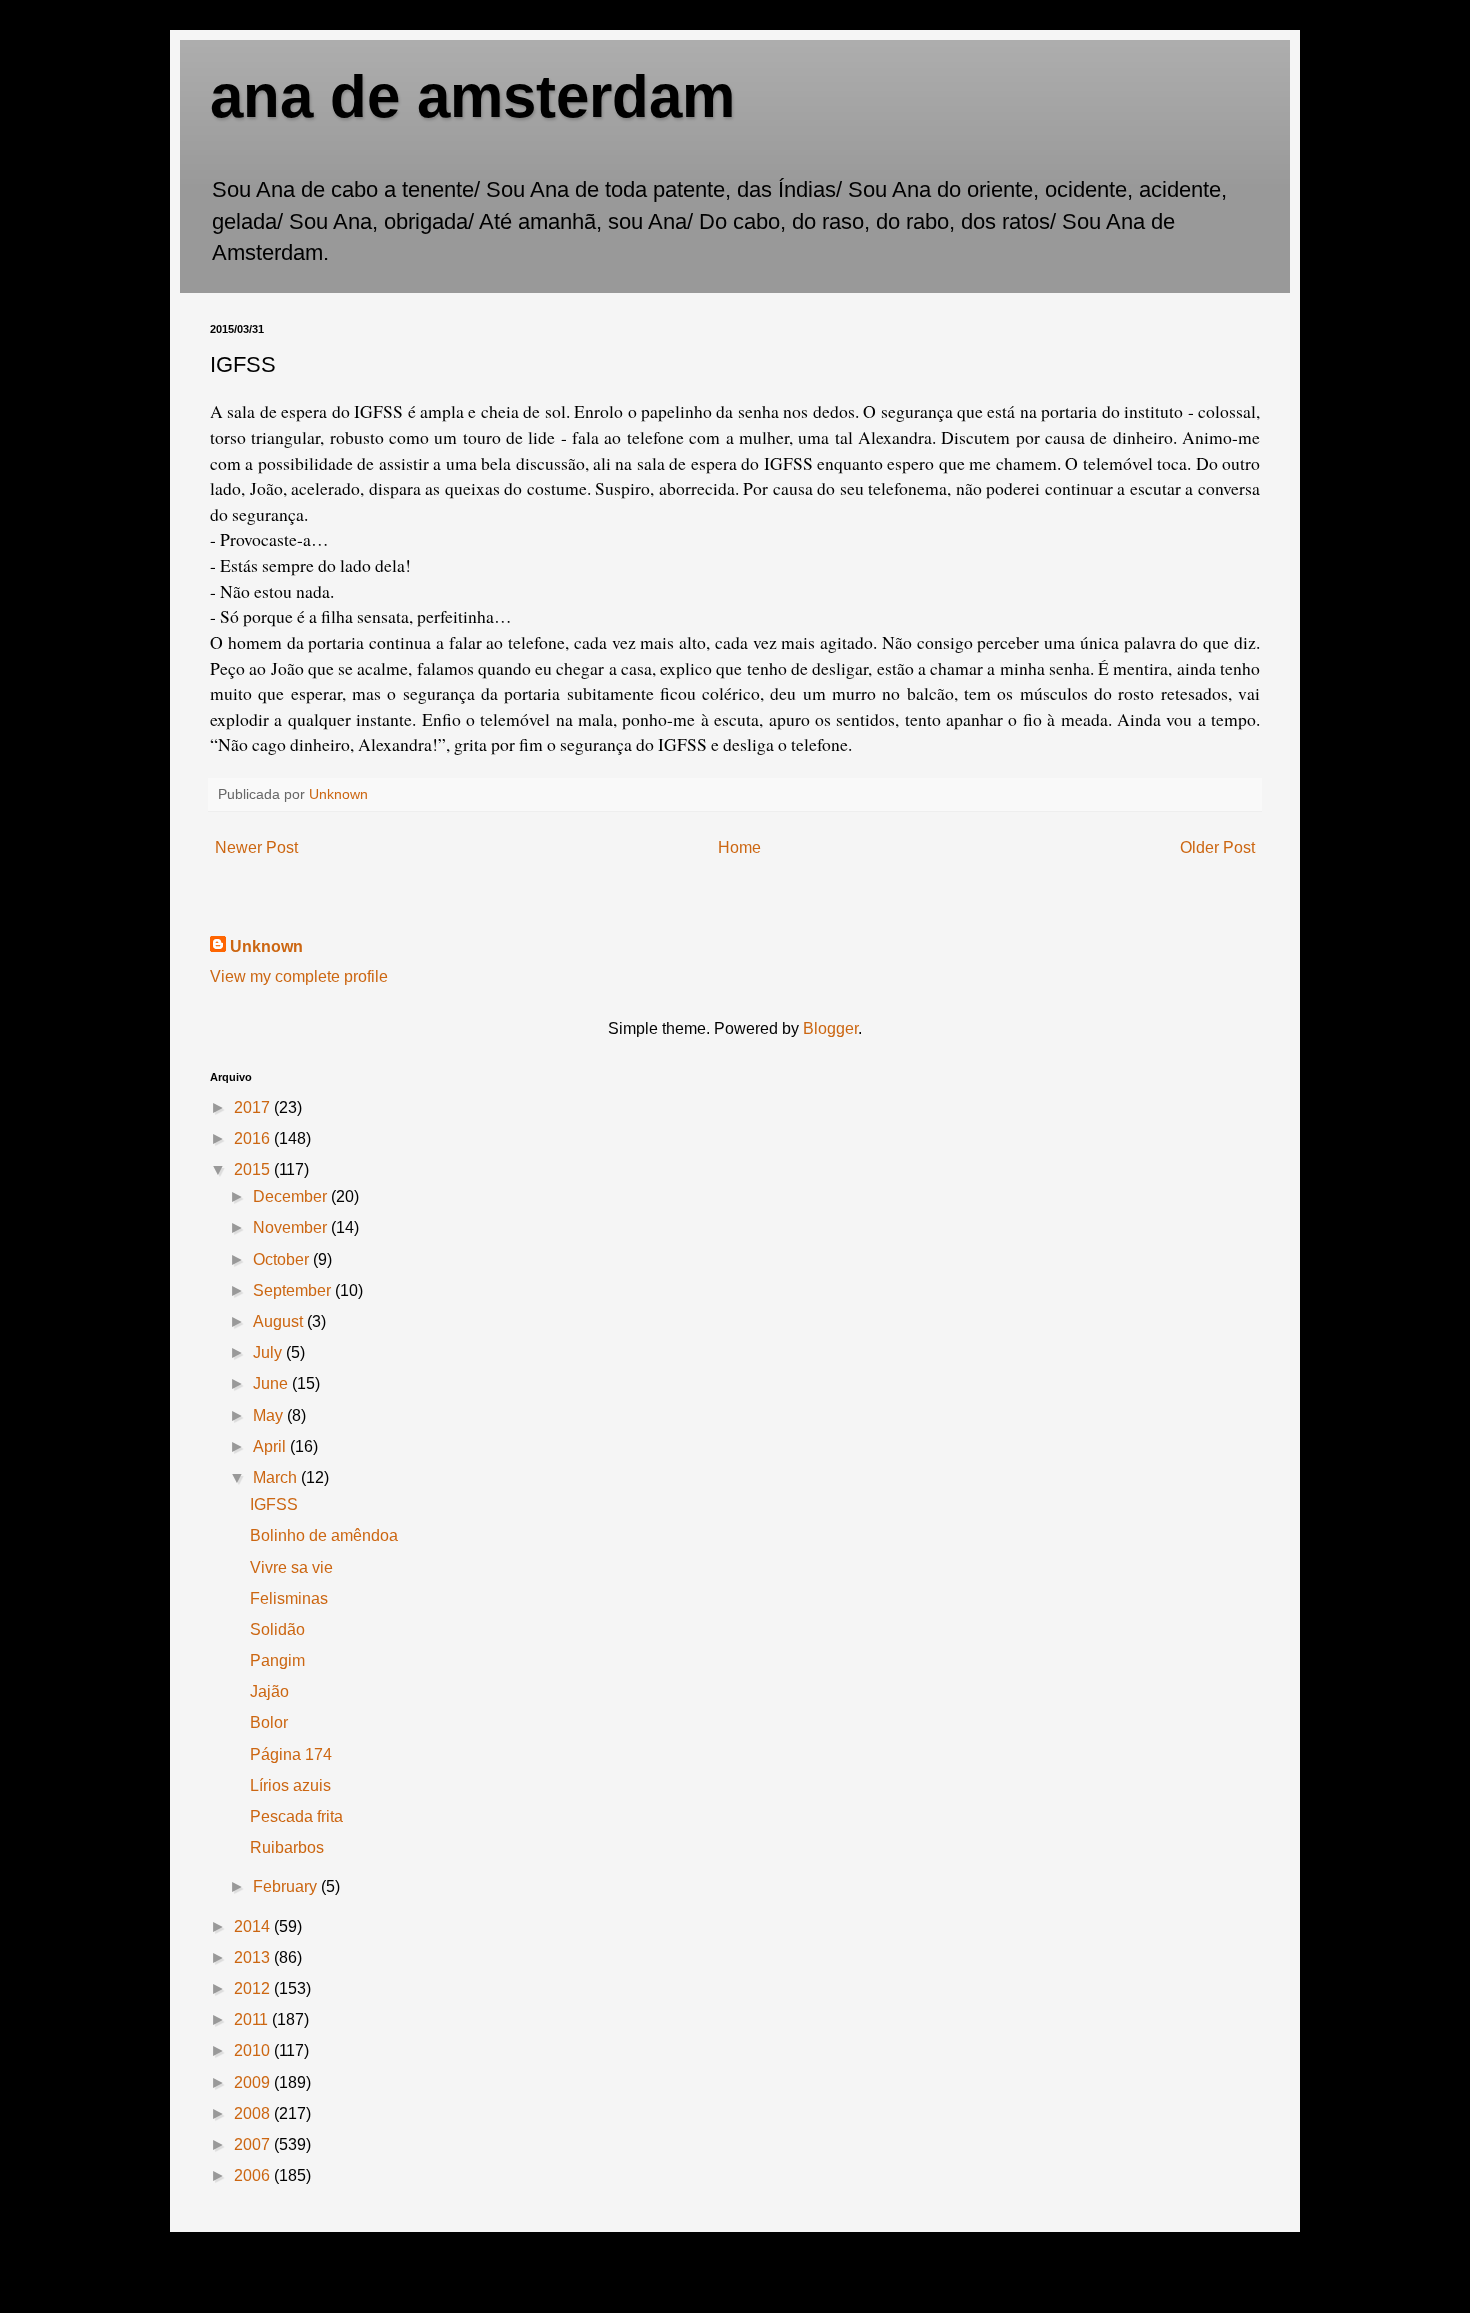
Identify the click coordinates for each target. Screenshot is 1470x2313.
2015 (254, 1169)
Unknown (266, 946)
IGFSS (274, 1504)
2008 (254, 2113)
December (292, 1196)
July (269, 1352)
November (292, 1227)
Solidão (277, 1629)
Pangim (277, 1660)
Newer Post (256, 847)
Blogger (830, 1028)
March (277, 1477)
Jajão (269, 1691)
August (280, 1321)
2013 (254, 1957)
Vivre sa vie (291, 1567)
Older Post (1217, 847)
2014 (254, 1926)
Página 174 (291, 1754)
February (287, 1886)
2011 (253, 2019)
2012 (254, 1988)
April (271, 1446)
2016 (254, 1138)
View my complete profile (299, 976)
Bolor (269, 1722)
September (294, 1290)
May (270, 1415)
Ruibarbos (287, 1847)
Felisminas (289, 1598)
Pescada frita (296, 1816)
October (283, 1259)
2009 (254, 2082)
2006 (254, 2175)
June (272, 1383)
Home (739, 847)
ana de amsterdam (472, 96)
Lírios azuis (290, 1785)
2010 (254, 2050)
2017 (254, 1107)
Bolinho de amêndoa (324, 1535)
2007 (254, 2144)
